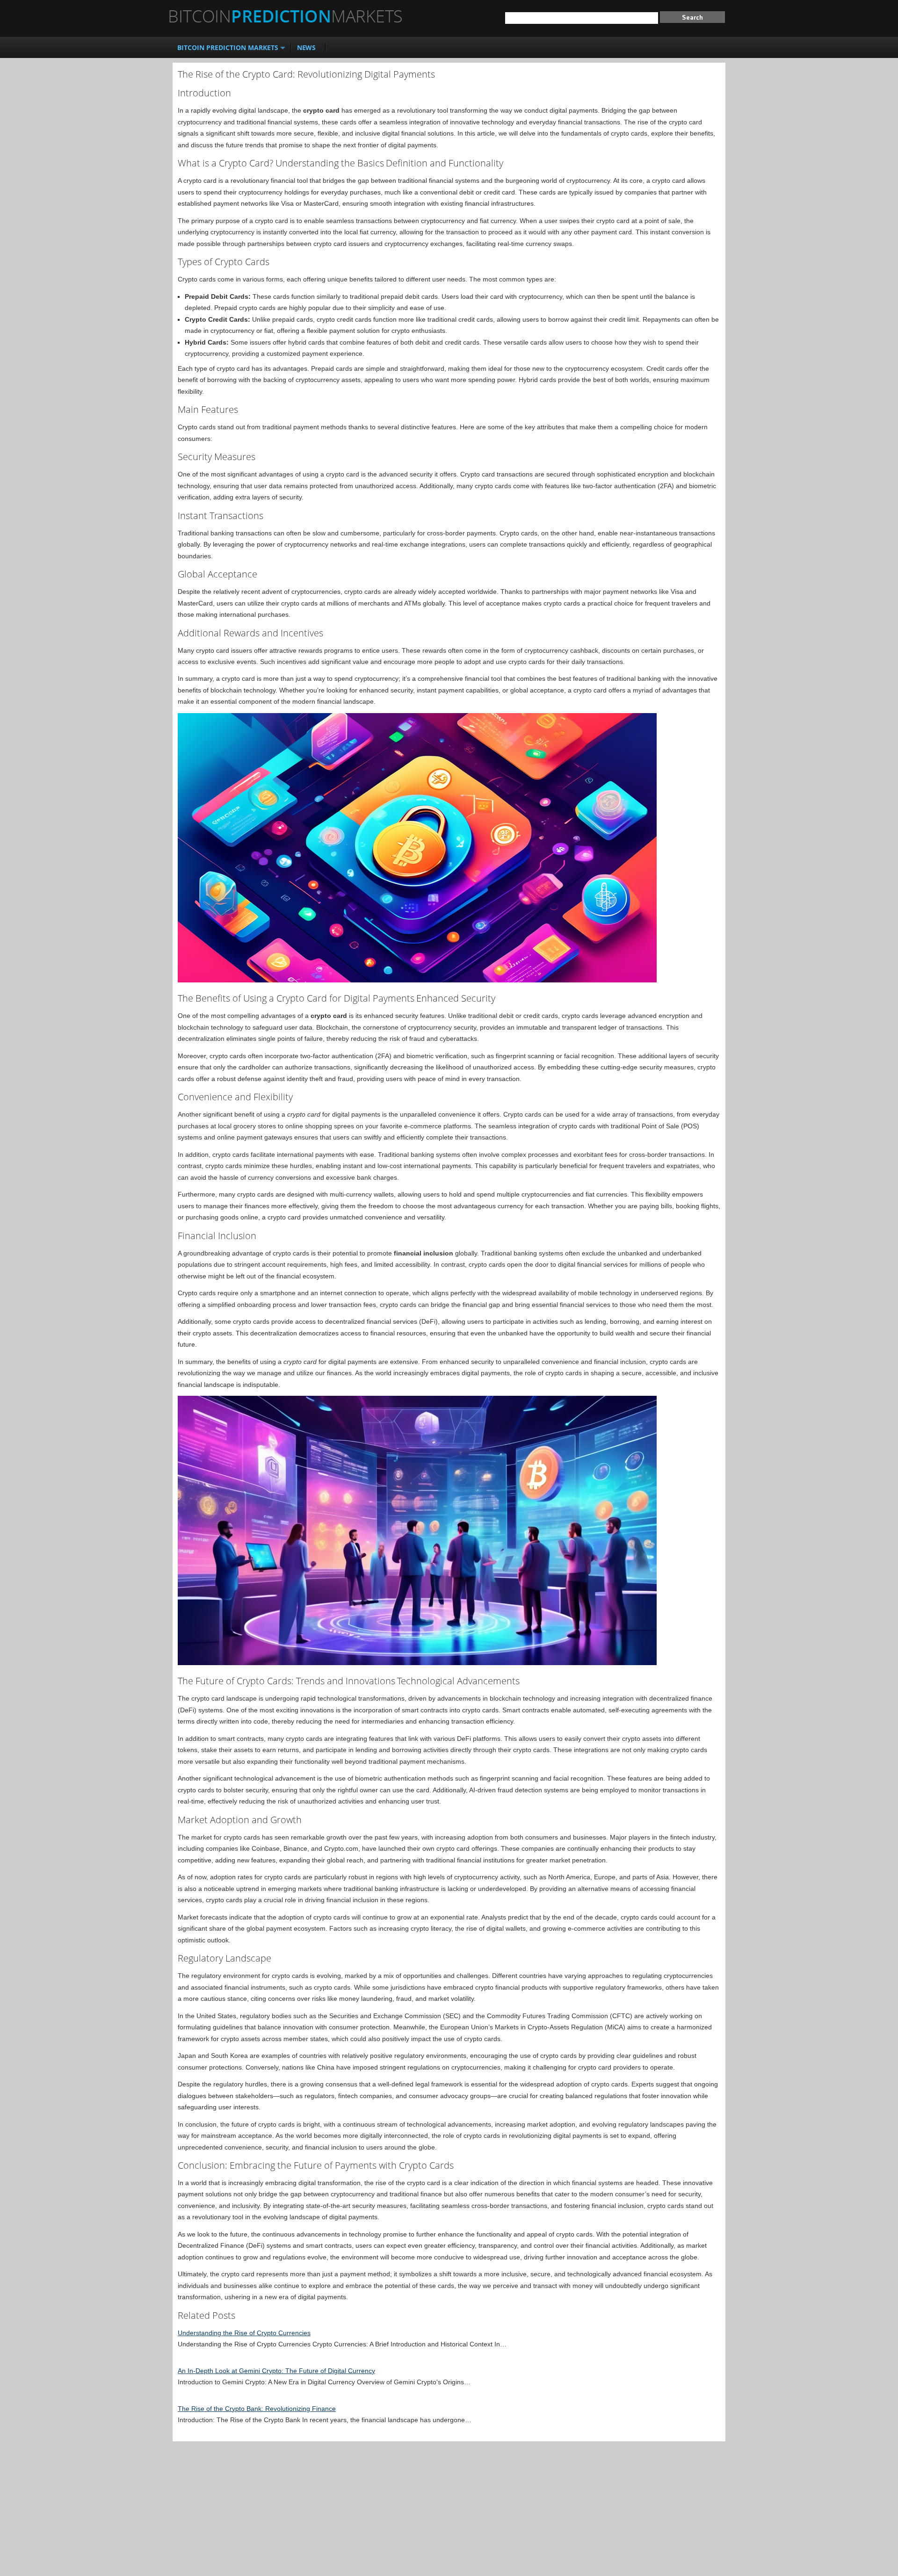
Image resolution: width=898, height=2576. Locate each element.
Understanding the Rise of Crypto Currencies (244, 2333)
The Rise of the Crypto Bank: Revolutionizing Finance (257, 2409)
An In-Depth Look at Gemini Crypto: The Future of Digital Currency (276, 2371)
